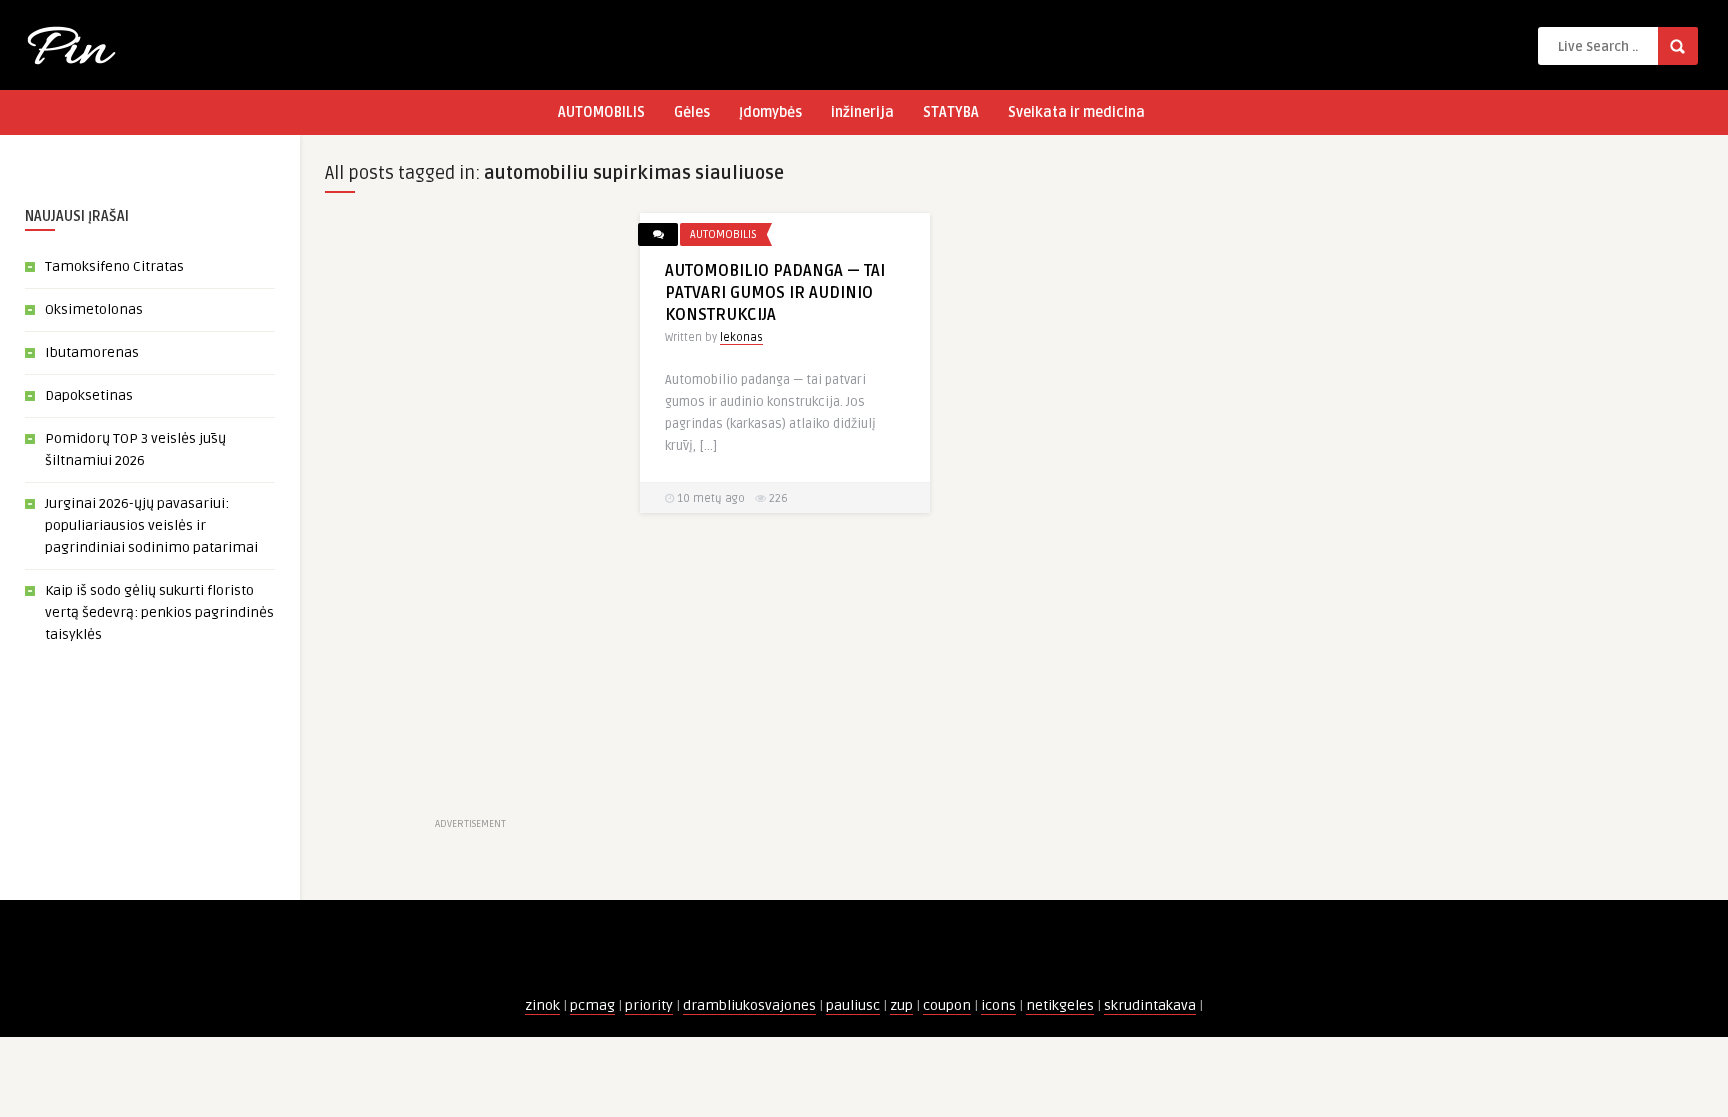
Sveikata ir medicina (1076, 112)
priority (649, 1005)
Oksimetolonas (94, 309)
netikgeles (1060, 1005)
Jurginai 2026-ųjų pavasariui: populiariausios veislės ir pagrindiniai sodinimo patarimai (151, 525)
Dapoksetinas (89, 395)
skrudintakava (1150, 1005)
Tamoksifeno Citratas (114, 266)
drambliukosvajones (749, 1005)
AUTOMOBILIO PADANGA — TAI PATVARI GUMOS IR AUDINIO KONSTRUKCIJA (775, 293)
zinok (542, 1005)
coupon (947, 1005)
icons (998, 1005)
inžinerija (862, 112)
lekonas (741, 337)
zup (901, 1005)
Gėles (692, 112)
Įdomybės (770, 112)
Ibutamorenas (92, 352)
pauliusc (853, 1005)
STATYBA (951, 112)
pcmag (592, 1005)
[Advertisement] (470, 513)
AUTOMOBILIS (601, 112)
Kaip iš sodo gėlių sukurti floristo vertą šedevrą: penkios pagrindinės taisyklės (159, 612)
